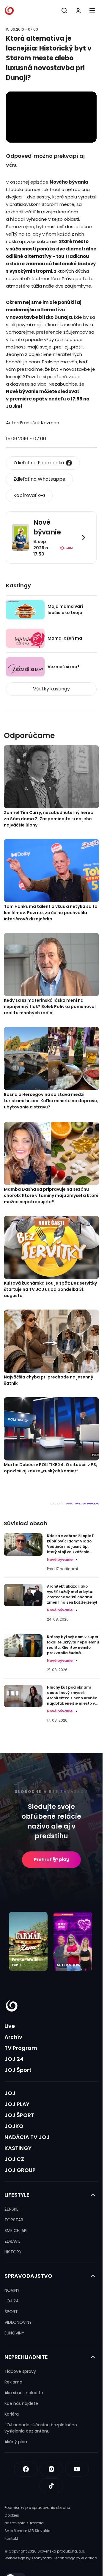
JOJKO (14, 2126)
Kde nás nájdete (21, 2403)
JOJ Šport (18, 2070)
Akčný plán (16, 2442)
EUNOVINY (14, 2333)
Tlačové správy (20, 2371)
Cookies (12, 2515)
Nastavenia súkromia (24, 2523)
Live (10, 2026)
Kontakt (11, 2538)
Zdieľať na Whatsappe (39, 479)
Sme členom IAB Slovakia (27, 2531)
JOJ (10, 2093)
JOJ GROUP (20, 2170)
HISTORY (13, 2252)
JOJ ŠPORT (19, 2115)
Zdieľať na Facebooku (39, 463)
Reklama (13, 2382)
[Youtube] (77, 2469)
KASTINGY (18, 2148)
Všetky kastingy (51, 689)
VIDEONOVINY (18, 2322)
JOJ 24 (14, 2059)
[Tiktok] (51, 2486)
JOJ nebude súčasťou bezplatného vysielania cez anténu (41, 2428)
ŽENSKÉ (11, 2209)
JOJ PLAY (17, 2104)
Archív (13, 2037)
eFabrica (89, 2558)
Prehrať (43, 1860)
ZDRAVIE (12, 2241)
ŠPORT (11, 2312)
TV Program (21, 2048)
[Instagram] (51, 2469)
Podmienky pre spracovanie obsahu (37, 2508)
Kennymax (41, 2558)
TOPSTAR (14, 2220)
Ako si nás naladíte (24, 2393)
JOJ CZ (14, 2159)
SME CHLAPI (16, 2230)
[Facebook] (26, 2469)
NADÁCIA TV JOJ (27, 2137)
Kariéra (12, 2414)
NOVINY (12, 2290)
